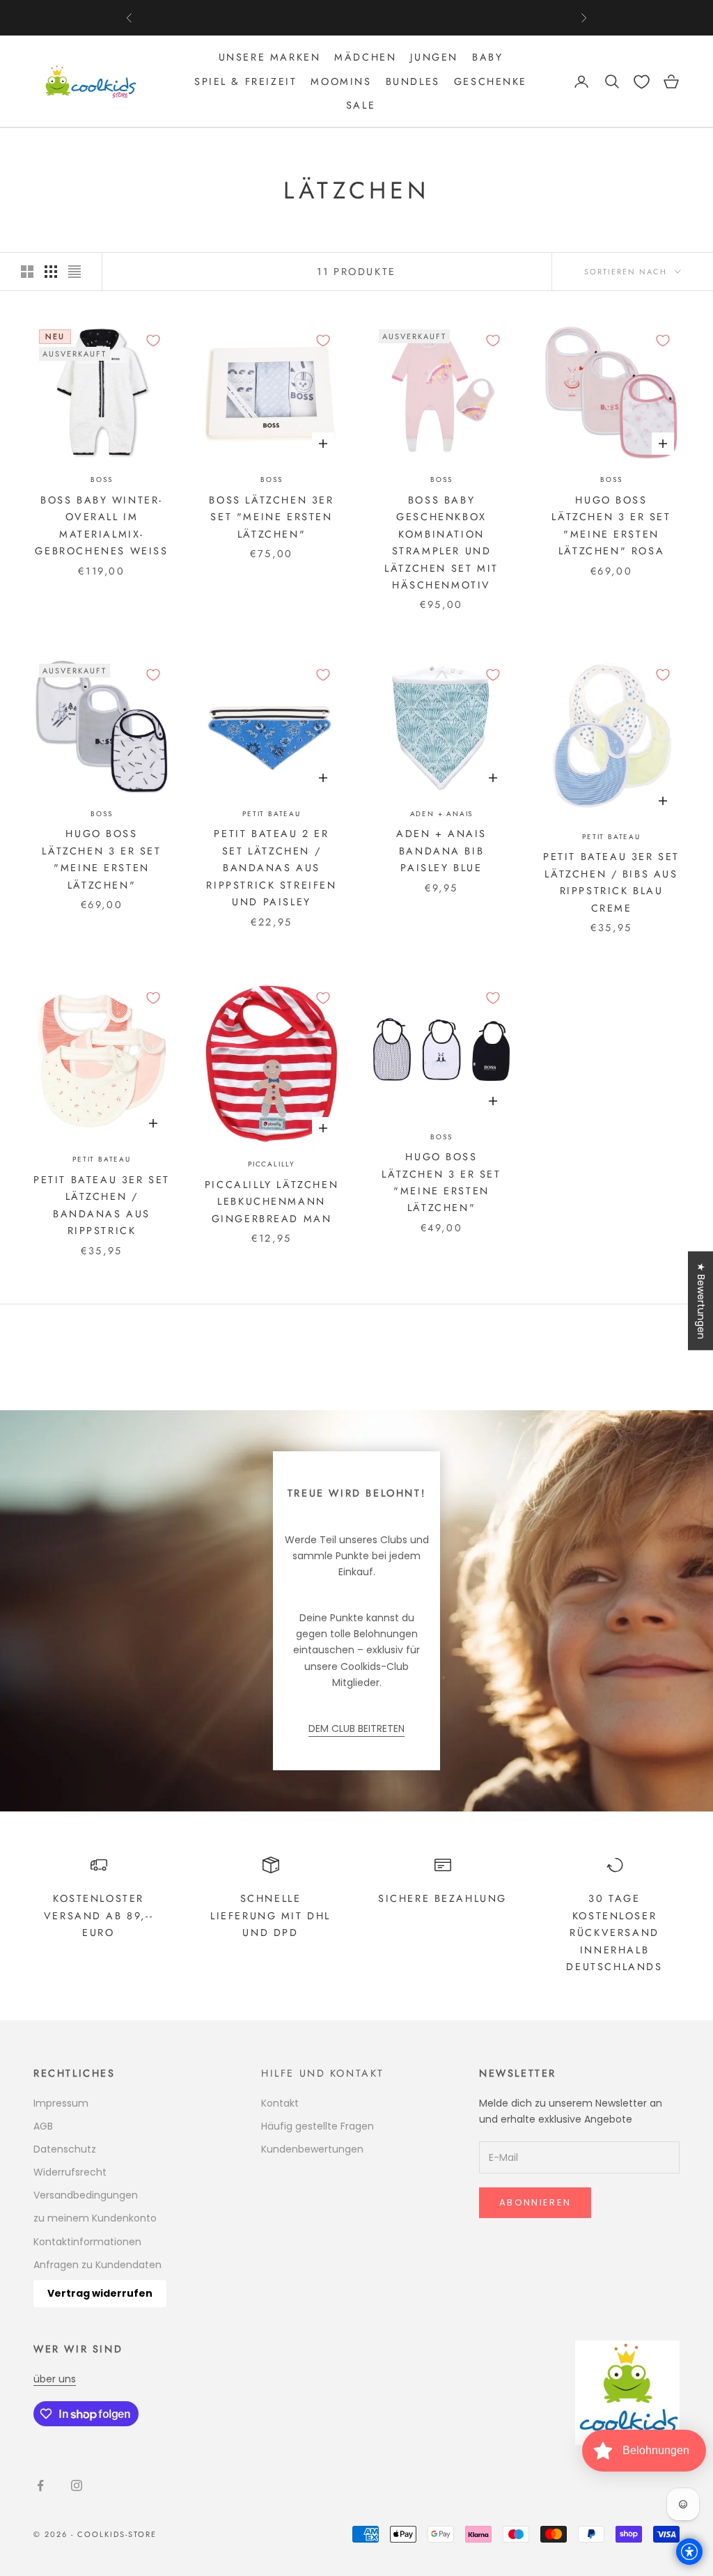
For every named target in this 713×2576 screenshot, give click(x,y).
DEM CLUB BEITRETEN (356, 1728)
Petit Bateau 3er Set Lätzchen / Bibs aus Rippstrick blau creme (611, 882)
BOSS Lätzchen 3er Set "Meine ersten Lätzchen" (271, 517)
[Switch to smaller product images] (51, 272)
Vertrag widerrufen (100, 2293)
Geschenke (491, 81)
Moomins (341, 81)
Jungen (434, 57)
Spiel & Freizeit (245, 81)
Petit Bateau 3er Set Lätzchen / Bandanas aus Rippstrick (102, 1205)
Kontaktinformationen (87, 2242)
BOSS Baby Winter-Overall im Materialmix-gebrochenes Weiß (101, 525)
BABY (487, 57)
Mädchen (365, 57)
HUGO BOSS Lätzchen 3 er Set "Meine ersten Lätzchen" (101, 859)
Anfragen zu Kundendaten (97, 2265)
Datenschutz (65, 2149)
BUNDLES (413, 81)
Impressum (61, 2103)
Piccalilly (272, 1164)
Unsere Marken (270, 57)
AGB (43, 2126)
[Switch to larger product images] (27, 272)
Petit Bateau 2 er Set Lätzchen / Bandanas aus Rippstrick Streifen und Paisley (271, 868)
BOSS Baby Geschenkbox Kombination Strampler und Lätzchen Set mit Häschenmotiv (441, 542)
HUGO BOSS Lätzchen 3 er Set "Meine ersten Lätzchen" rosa (611, 525)
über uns (55, 2379)
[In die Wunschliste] (153, 341)
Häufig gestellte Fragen (318, 2126)
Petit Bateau (272, 814)
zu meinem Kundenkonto (95, 2218)
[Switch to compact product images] (75, 272)
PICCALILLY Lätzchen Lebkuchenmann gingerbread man (272, 1202)
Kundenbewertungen (312, 2149)
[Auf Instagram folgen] (77, 2485)
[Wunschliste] (642, 82)
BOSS (101, 479)
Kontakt (280, 2103)
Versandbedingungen (86, 2195)
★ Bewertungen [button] (701, 1300)
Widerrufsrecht (70, 2172)
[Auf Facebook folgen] (40, 2485)
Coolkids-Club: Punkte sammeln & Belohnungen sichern (356, 17)
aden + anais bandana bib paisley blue (441, 851)
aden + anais (442, 814)
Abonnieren (535, 2202)
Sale (361, 105)
